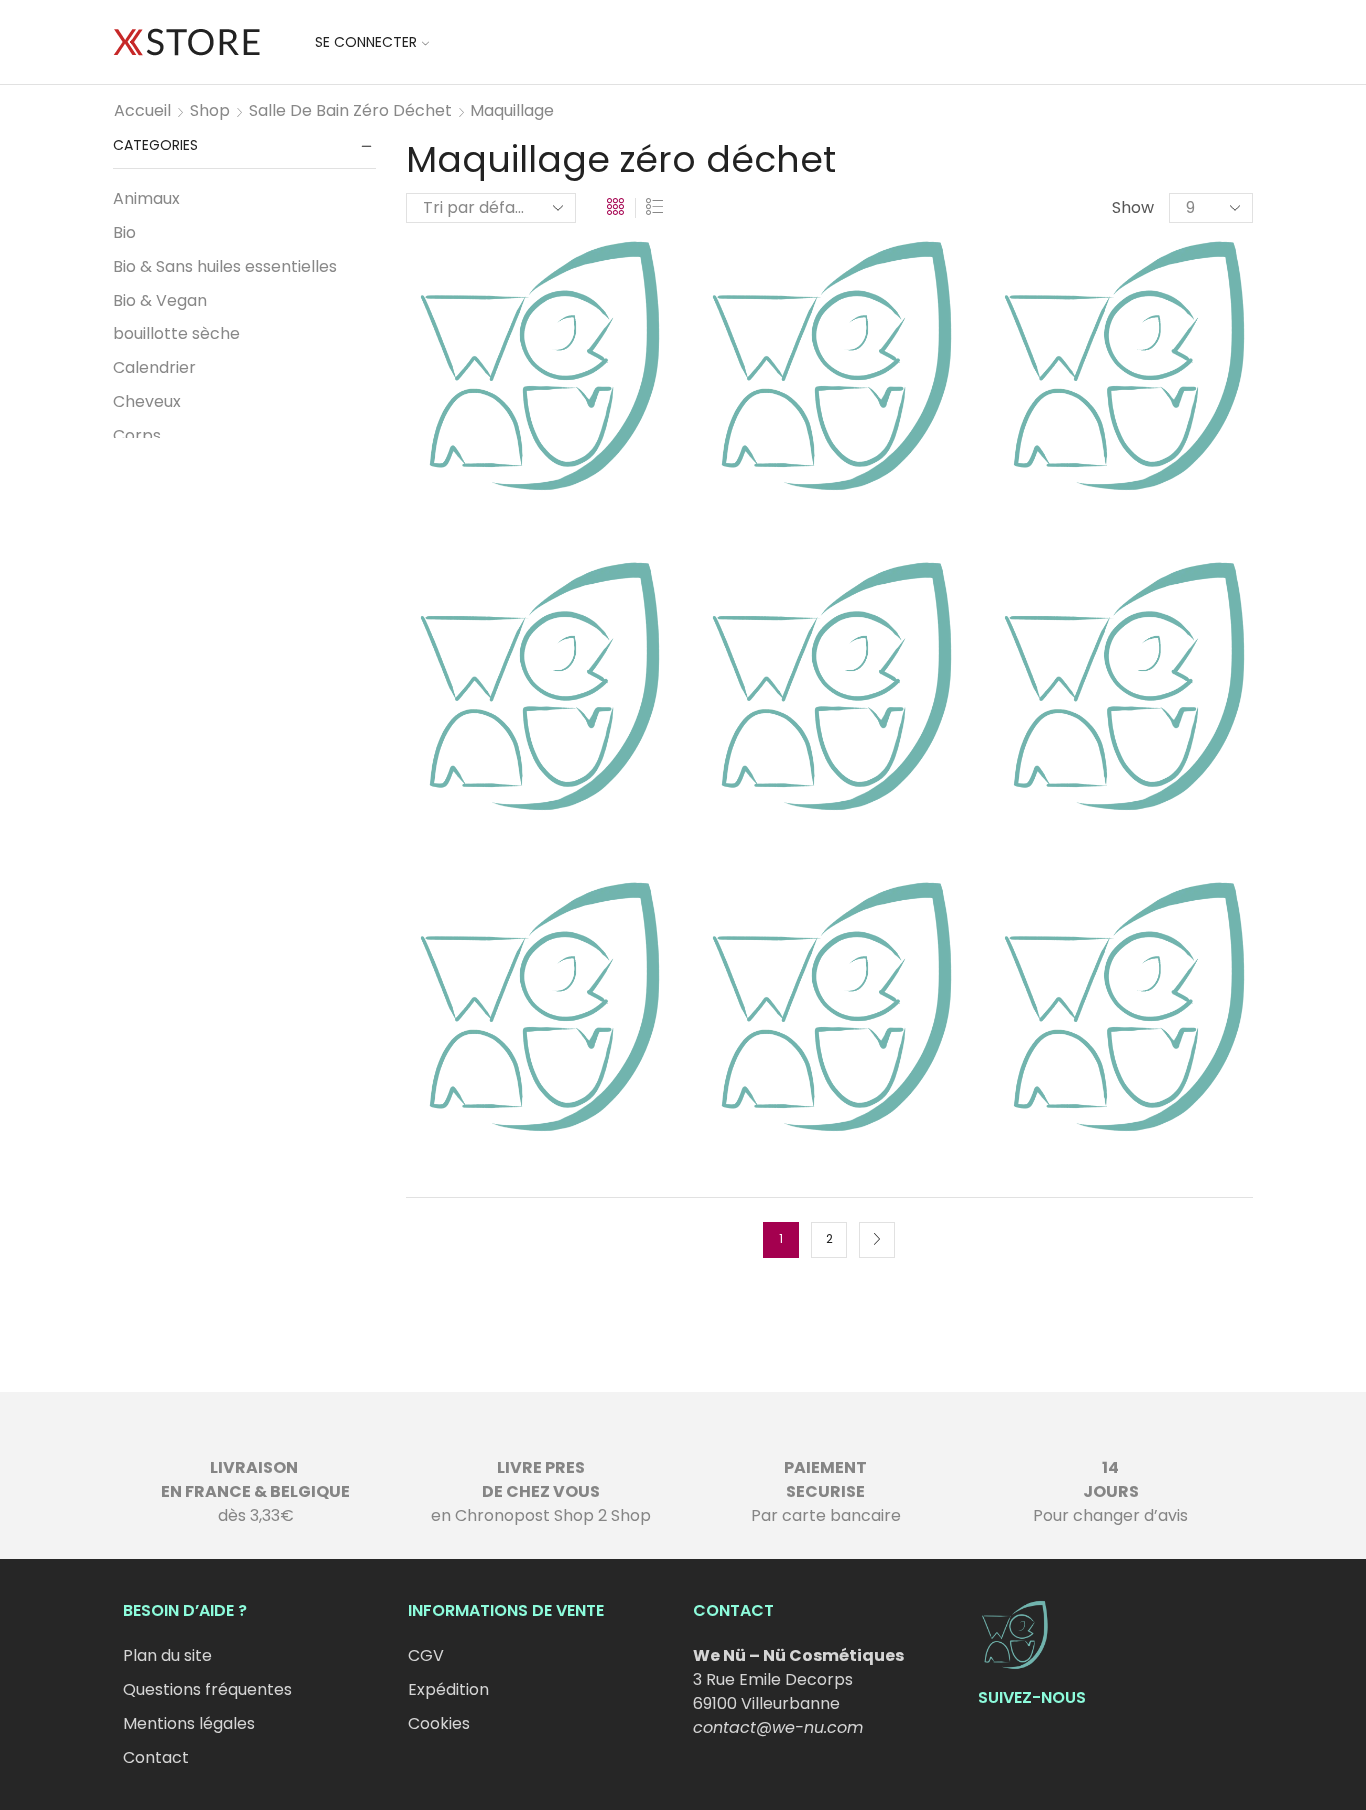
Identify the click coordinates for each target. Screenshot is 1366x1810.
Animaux (146, 199)
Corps (137, 435)
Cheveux (147, 401)
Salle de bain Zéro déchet (350, 110)
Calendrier (154, 367)
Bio (124, 232)
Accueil (142, 110)
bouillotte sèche (176, 333)
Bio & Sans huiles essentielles (225, 266)
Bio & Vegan (160, 300)
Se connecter (366, 42)
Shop (210, 110)
